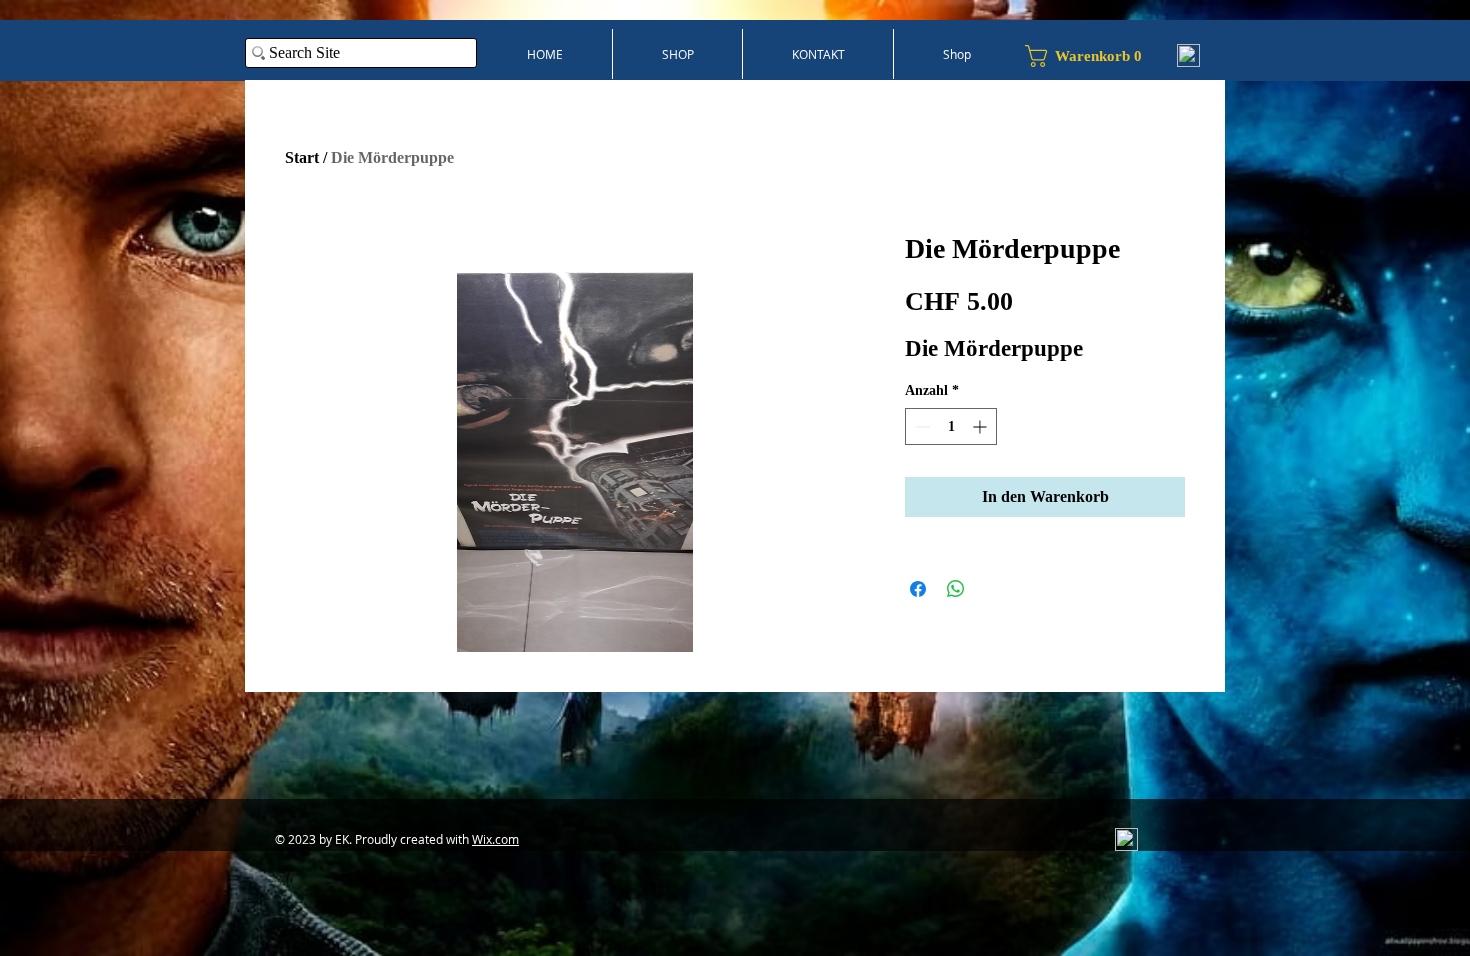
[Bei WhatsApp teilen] (956, 589)
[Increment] (981, 426)
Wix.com (495, 839)
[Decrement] (920, 426)
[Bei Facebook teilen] (918, 589)
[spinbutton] (951, 426)
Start (302, 157)
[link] (1091, 56)
